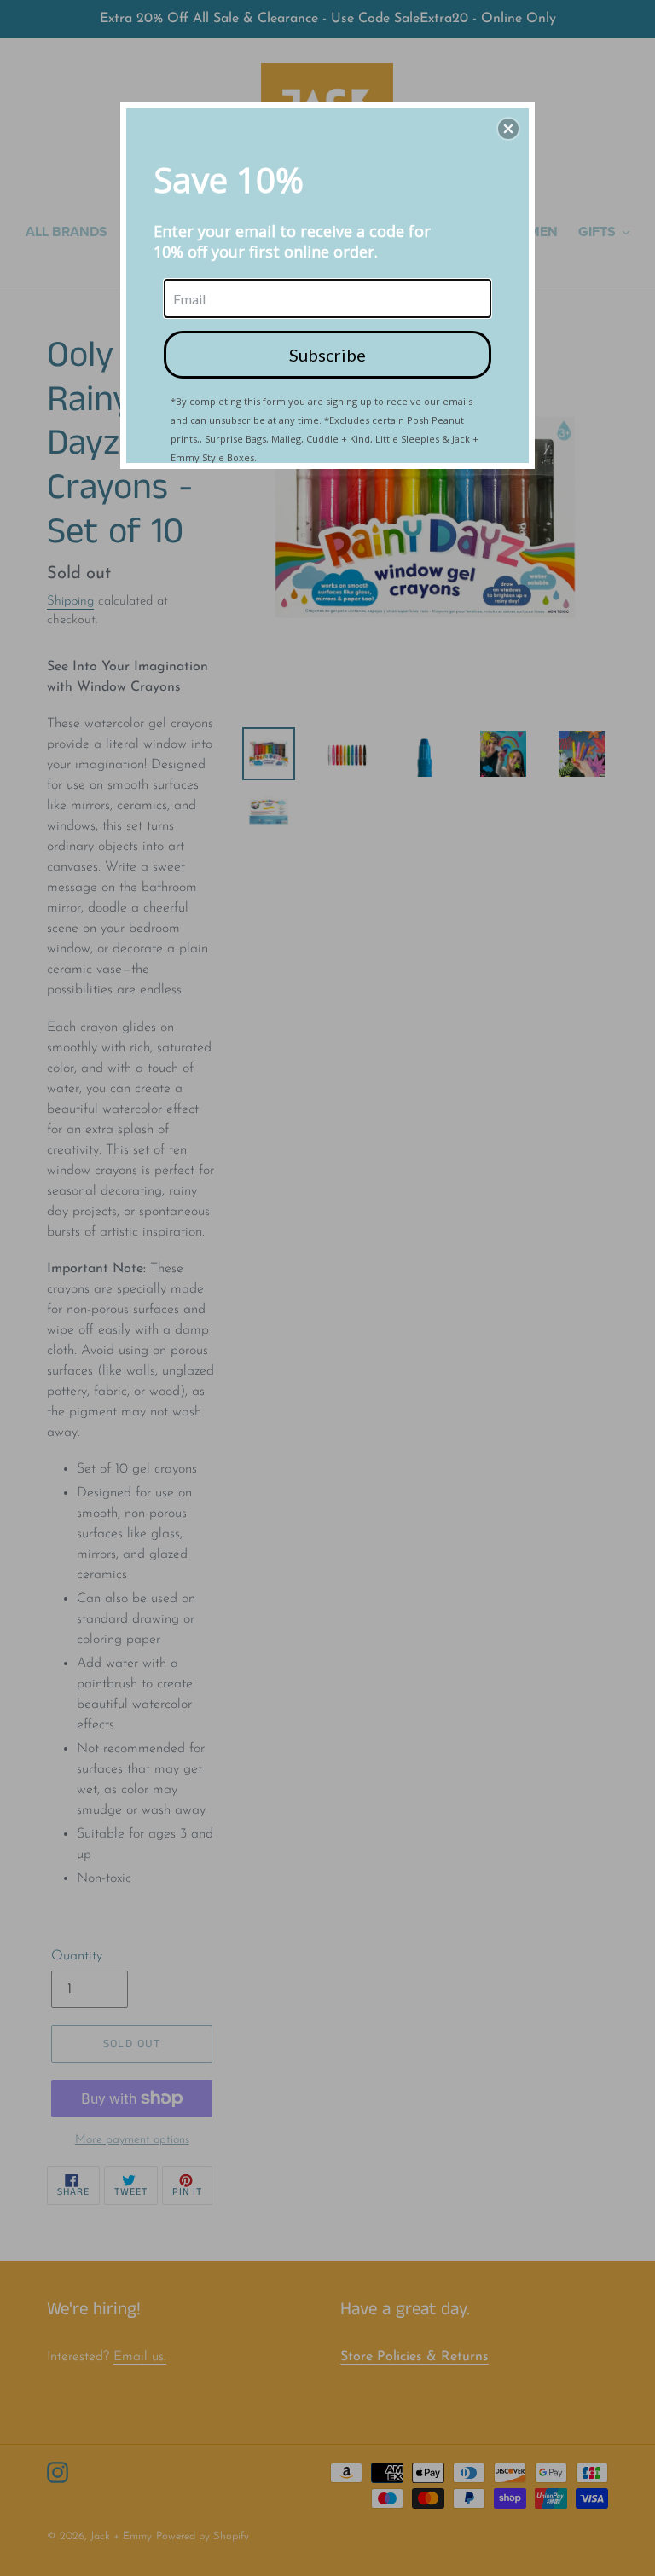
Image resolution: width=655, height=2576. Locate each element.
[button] (508, 129)
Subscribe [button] (327, 355)
